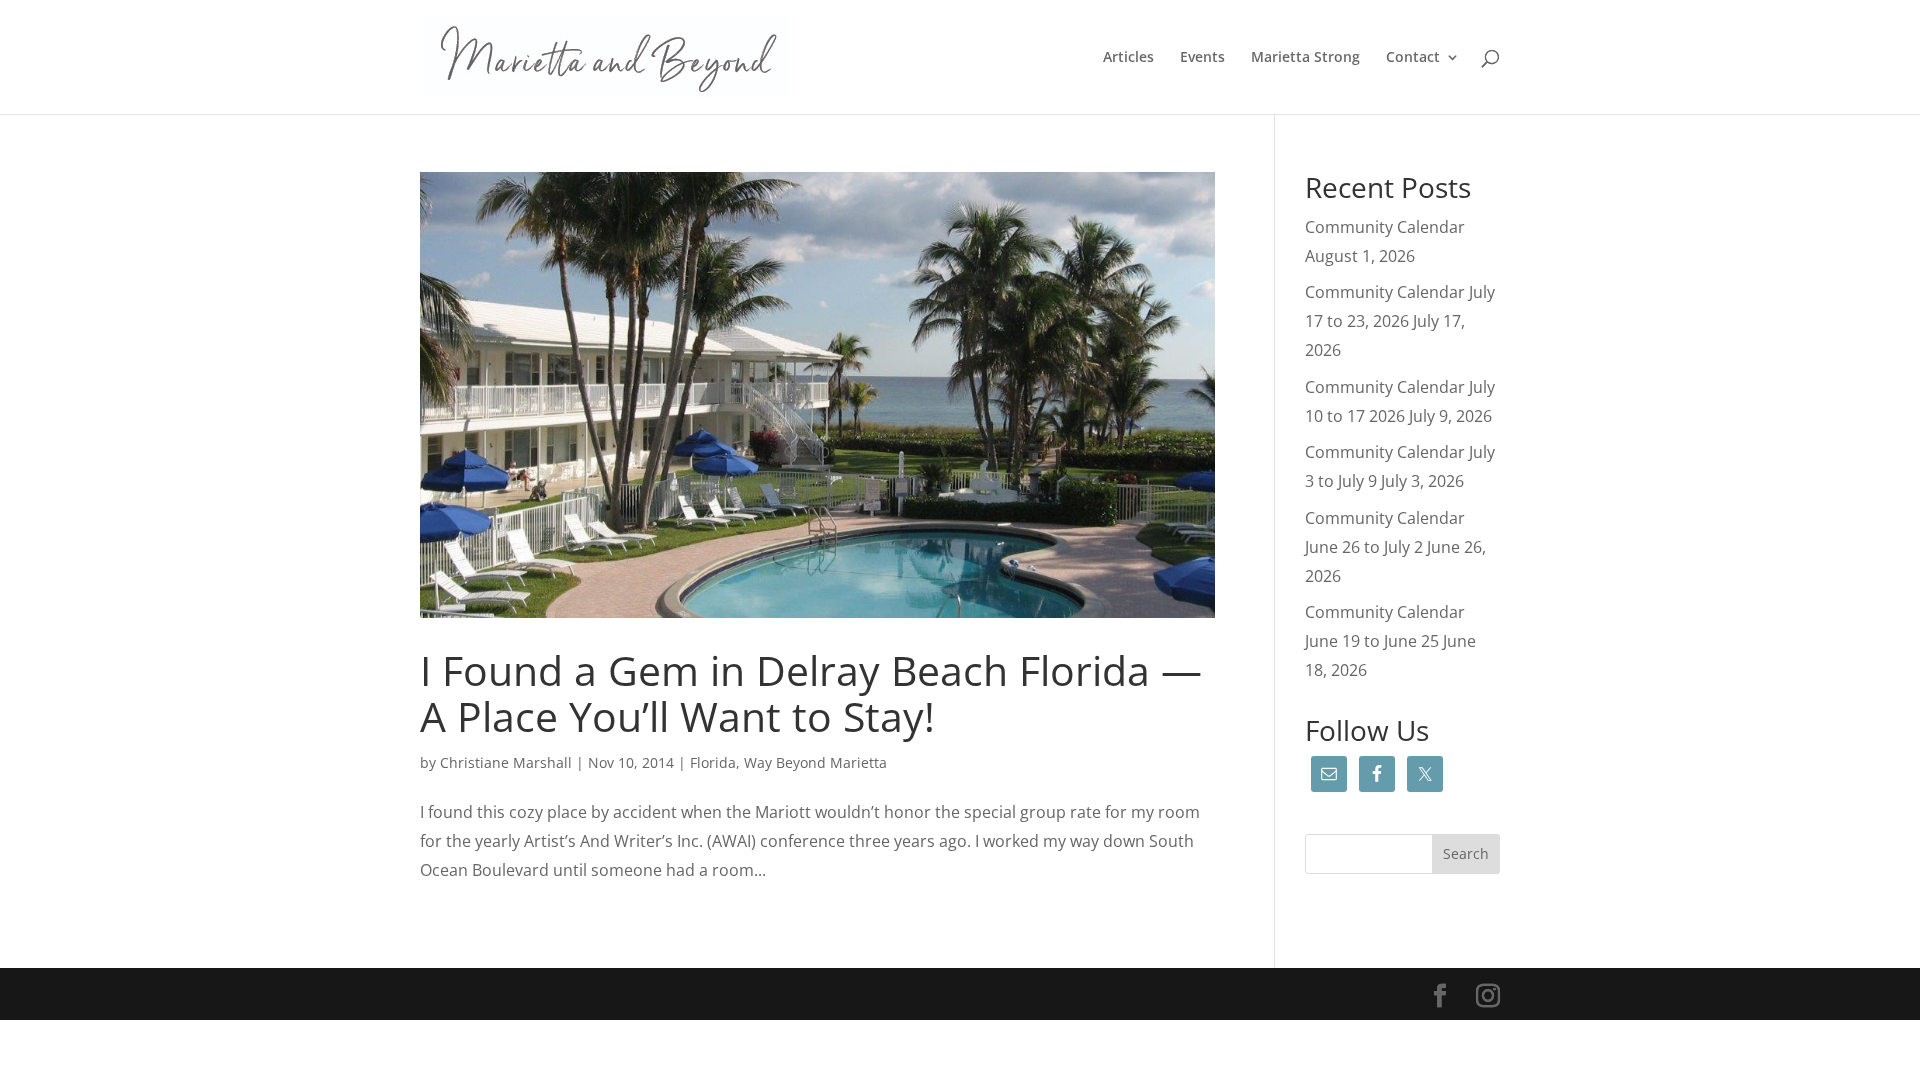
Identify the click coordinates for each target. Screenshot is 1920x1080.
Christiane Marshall (506, 762)
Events (1202, 58)
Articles (1128, 58)
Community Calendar (1385, 227)
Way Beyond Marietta (815, 762)
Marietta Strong (1305, 58)
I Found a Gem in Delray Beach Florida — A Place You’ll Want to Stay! (811, 692)
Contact (1413, 58)
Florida (713, 762)
